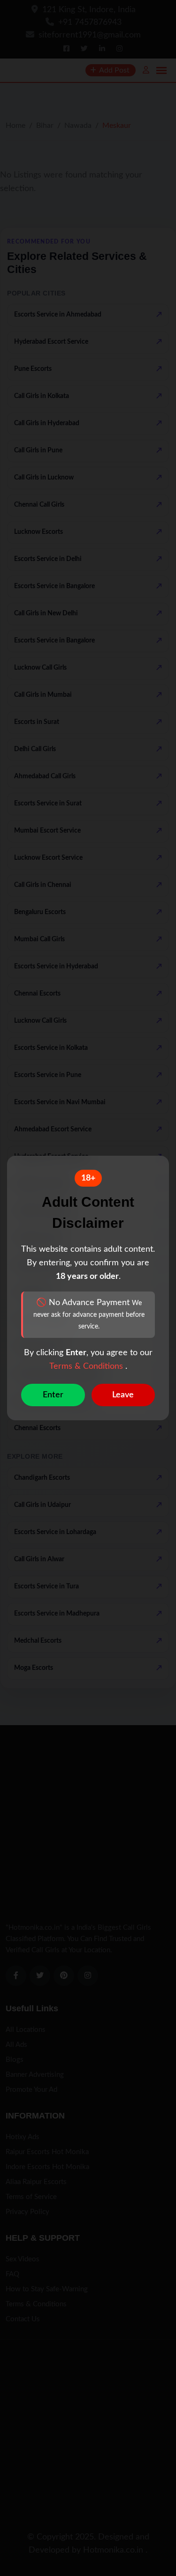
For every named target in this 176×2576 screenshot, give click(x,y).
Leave (123, 1395)
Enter (53, 1395)
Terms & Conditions (87, 1366)
